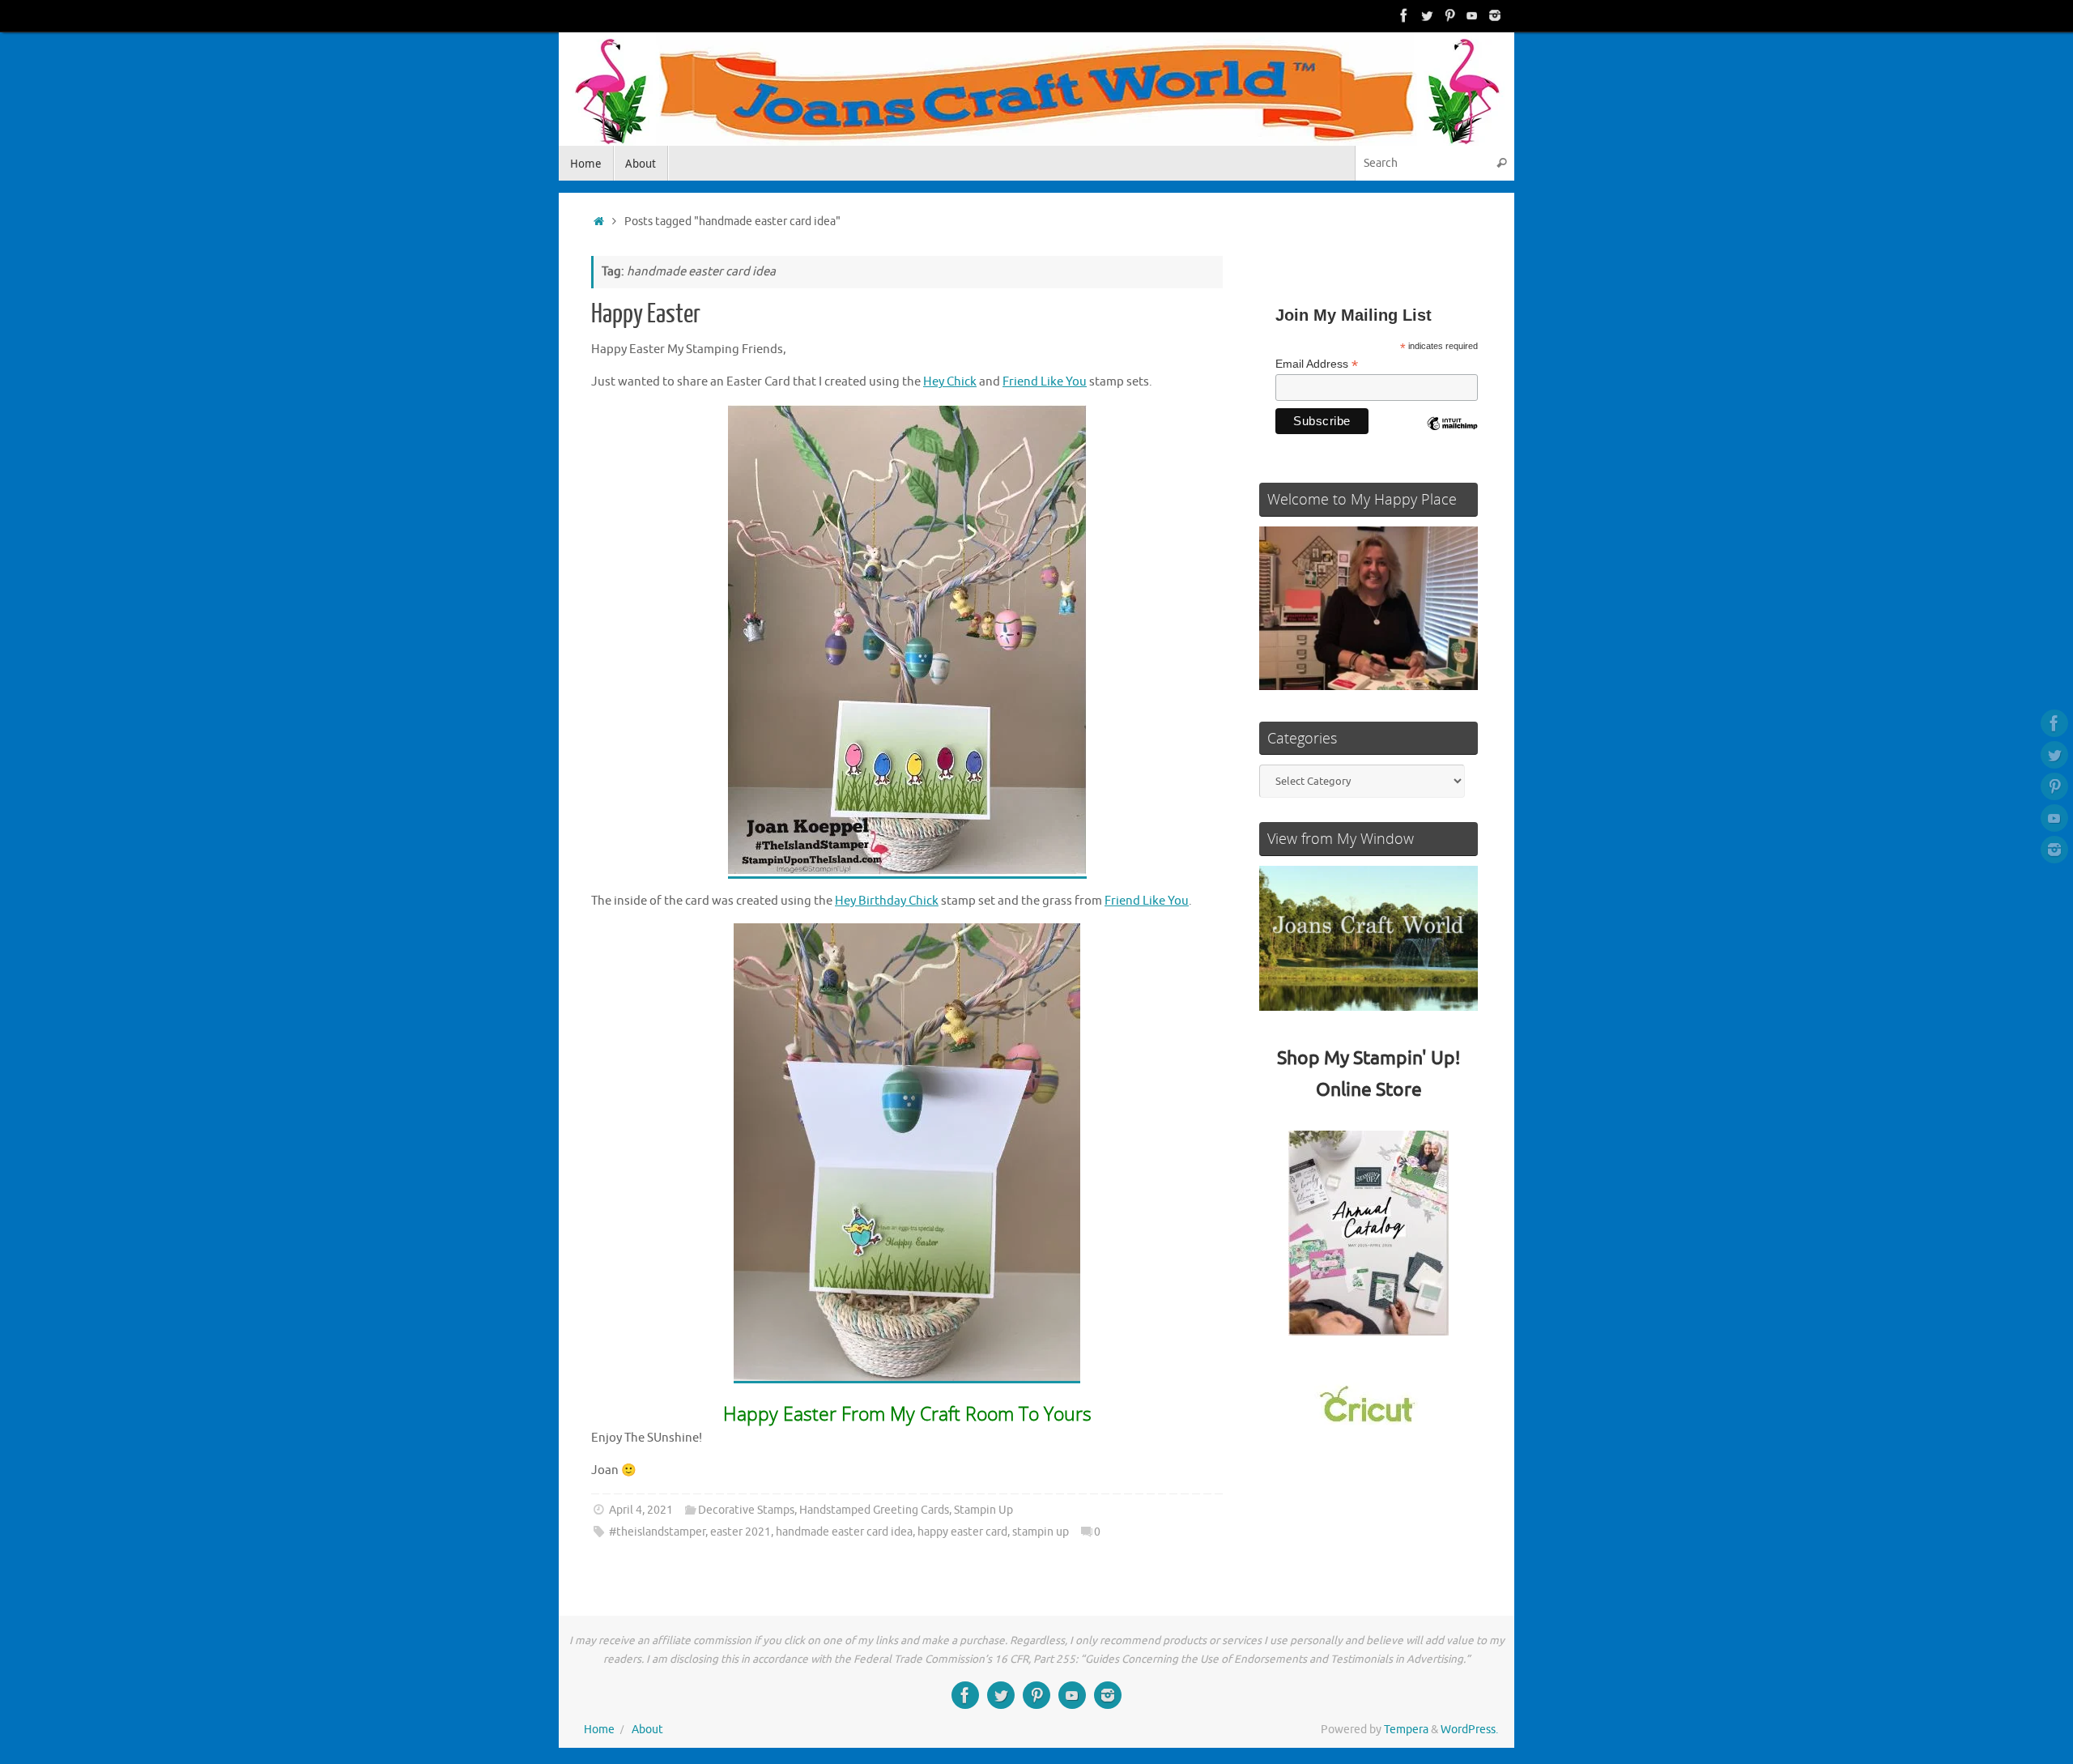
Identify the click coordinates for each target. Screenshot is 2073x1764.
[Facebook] (1404, 15)
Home (599, 1730)
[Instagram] (1495, 15)
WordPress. (1469, 1730)
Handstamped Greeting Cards (874, 1510)
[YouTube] (1472, 15)
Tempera (1406, 1730)
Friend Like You (1045, 382)
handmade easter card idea (844, 1532)
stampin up (1041, 1532)
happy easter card (962, 1532)
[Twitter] (1427, 15)
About (647, 1730)
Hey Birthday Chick (887, 901)
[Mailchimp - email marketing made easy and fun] (1452, 436)
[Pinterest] (1449, 15)
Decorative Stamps (746, 1510)
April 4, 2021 (641, 1510)
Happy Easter (646, 314)
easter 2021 (741, 1532)
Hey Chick (950, 382)
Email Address (1317, 364)
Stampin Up (983, 1510)
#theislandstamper (657, 1532)
